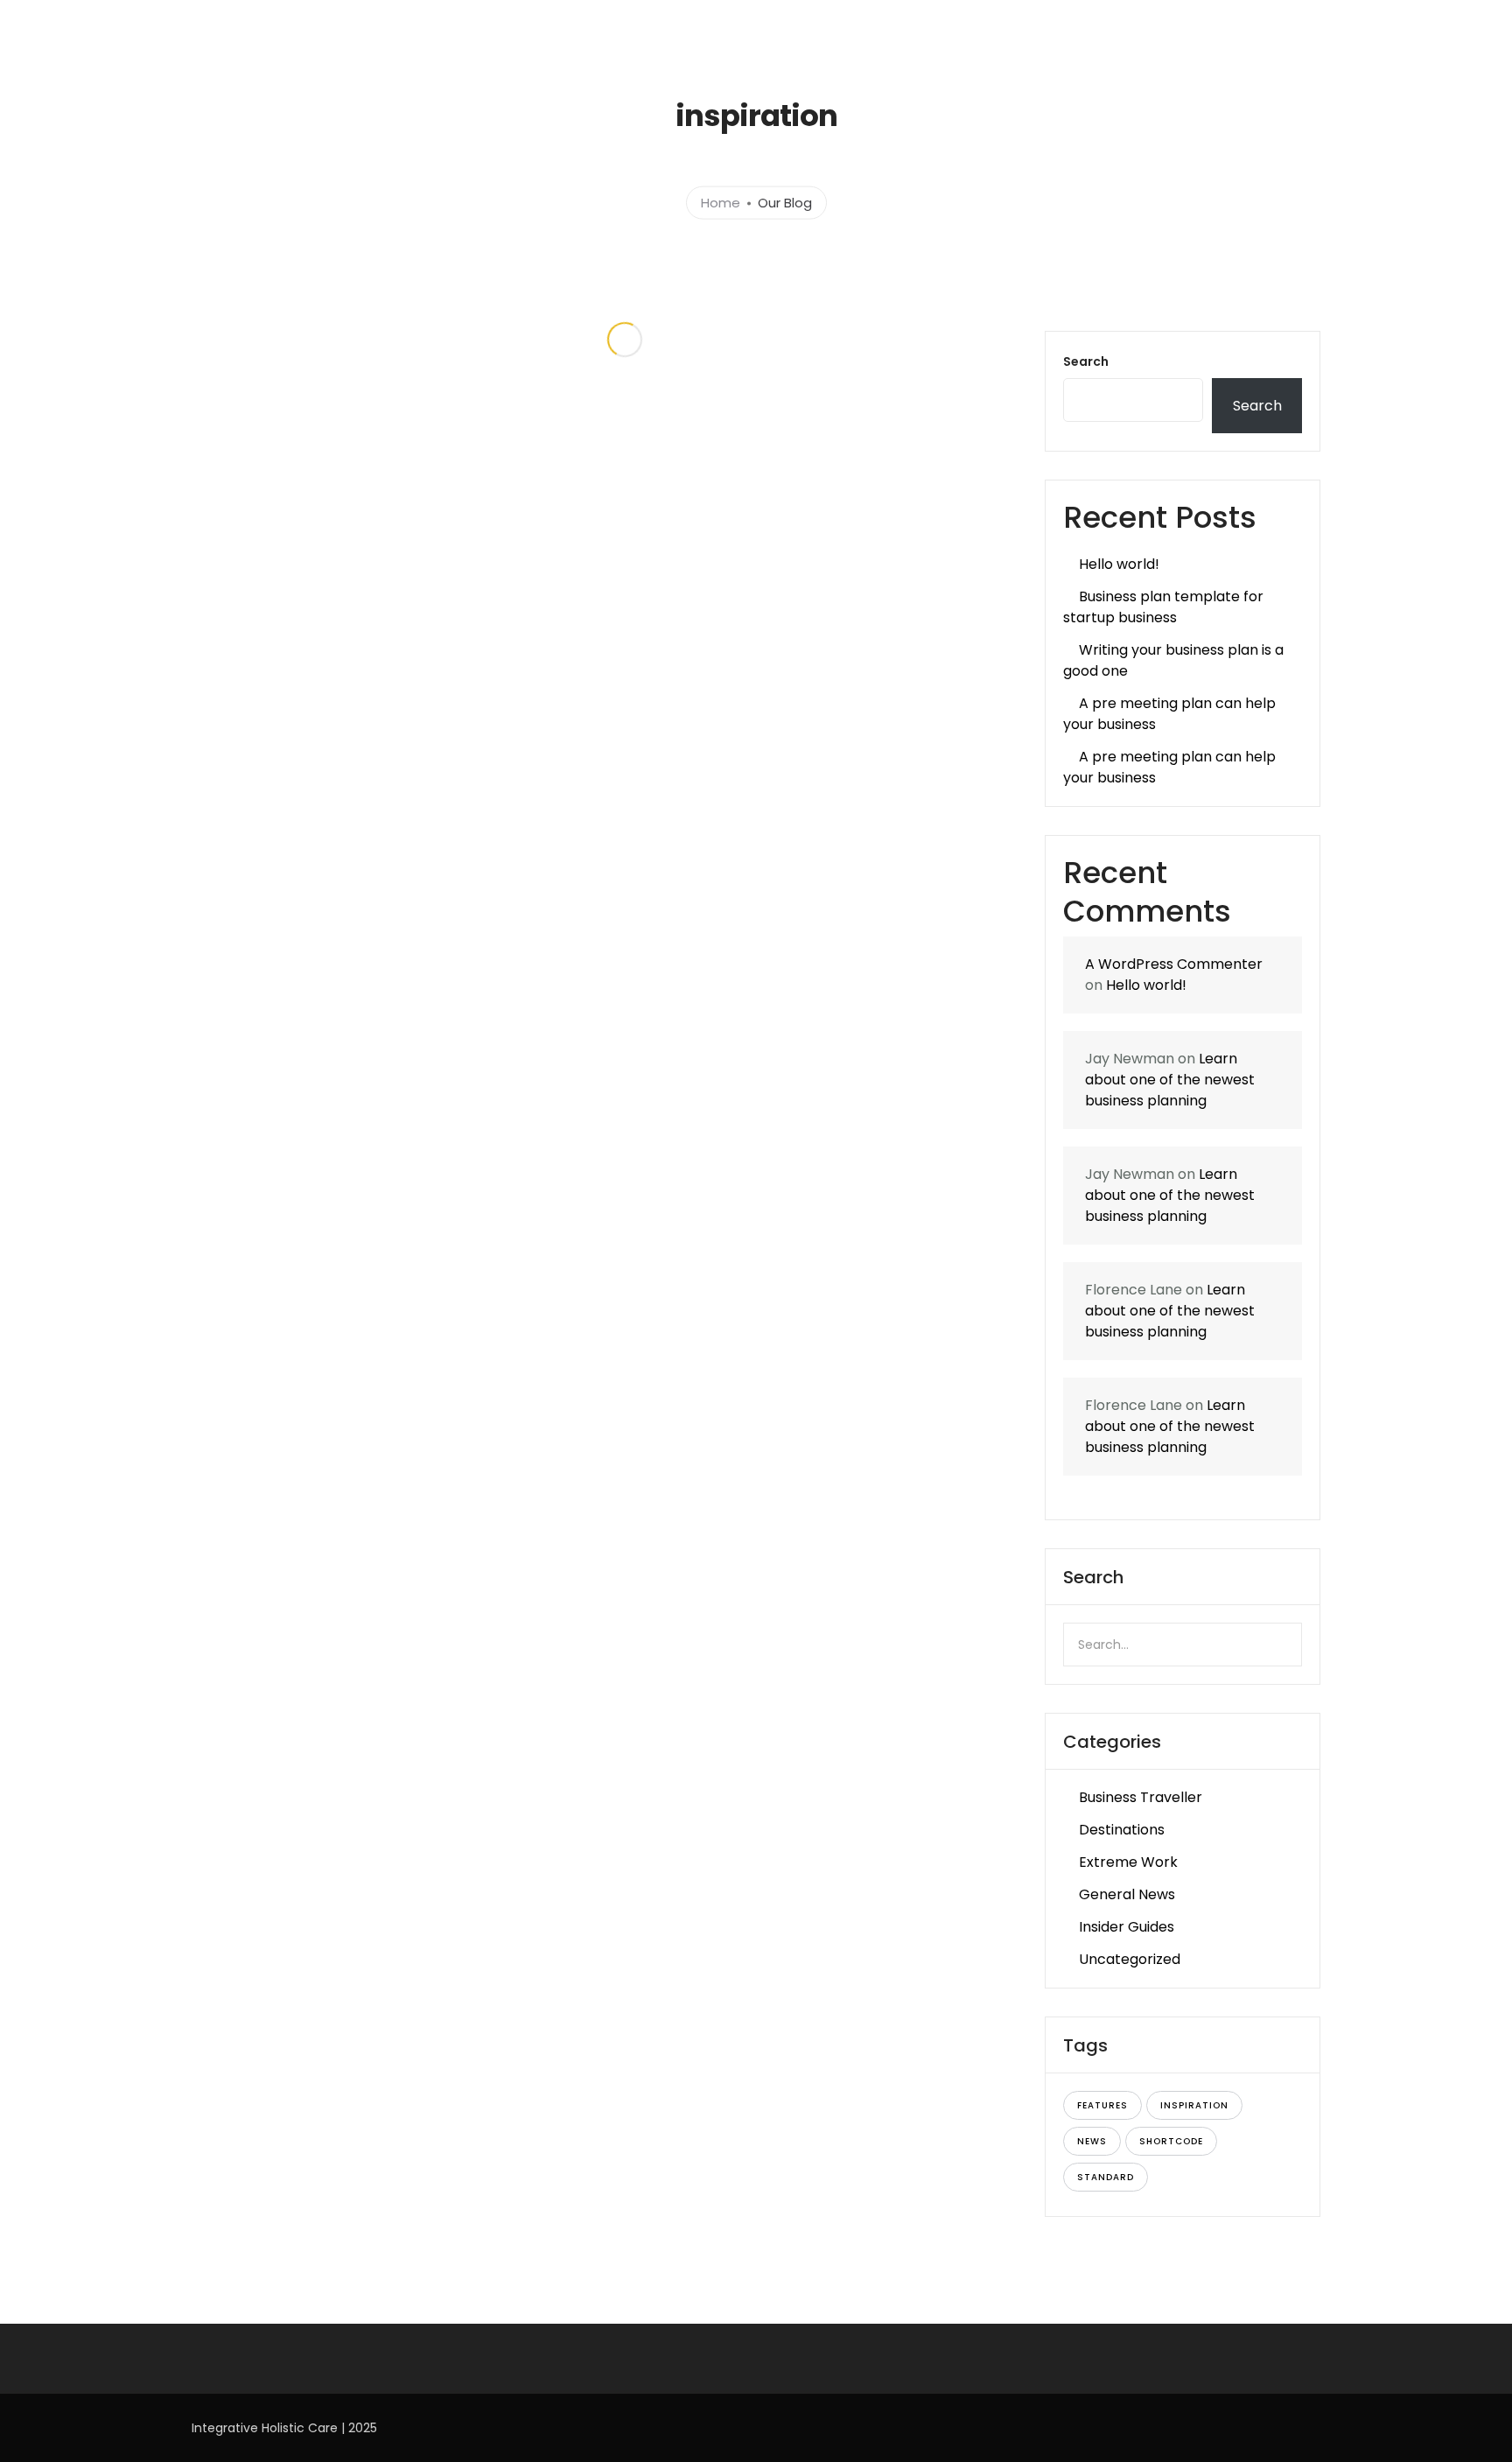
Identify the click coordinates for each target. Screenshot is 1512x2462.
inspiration (1194, 2105)
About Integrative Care (669, 25)
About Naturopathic (924, 25)
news (1092, 2141)
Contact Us (1384, 25)
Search (1086, 361)
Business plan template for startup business (1163, 607)
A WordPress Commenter (1174, 964)
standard (1106, 2177)
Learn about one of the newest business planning (1170, 1080)
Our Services (801, 25)
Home (556, 25)
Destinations (1122, 1830)
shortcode (1171, 2141)
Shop (1306, 25)
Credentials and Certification (1179, 25)
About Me (1039, 25)
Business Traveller (1141, 1797)
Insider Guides (1127, 1927)
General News (1127, 1894)
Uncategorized (1130, 1959)
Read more (425, 781)
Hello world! (1119, 564)
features (1102, 2105)
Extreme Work (1128, 1862)
